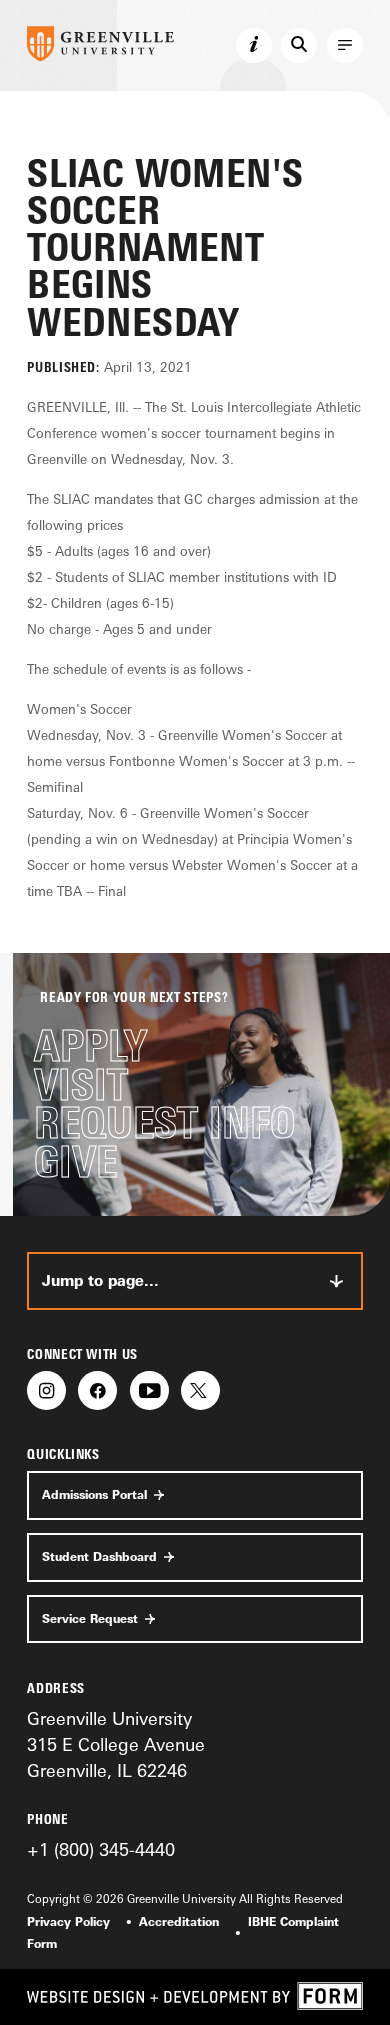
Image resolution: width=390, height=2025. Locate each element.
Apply (90, 1046)
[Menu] (345, 46)
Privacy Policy (68, 1922)
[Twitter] (200, 1390)
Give (75, 1162)
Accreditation (179, 1922)
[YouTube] (149, 1390)
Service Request (90, 1619)
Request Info (164, 1123)
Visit (81, 1085)
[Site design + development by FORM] (195, 1997)
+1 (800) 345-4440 (101, 1849)
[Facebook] (97, 1390)
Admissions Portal (94, 1495)
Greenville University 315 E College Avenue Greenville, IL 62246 (116, 1744)
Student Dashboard (99, 1557)
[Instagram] (46, 1390)
